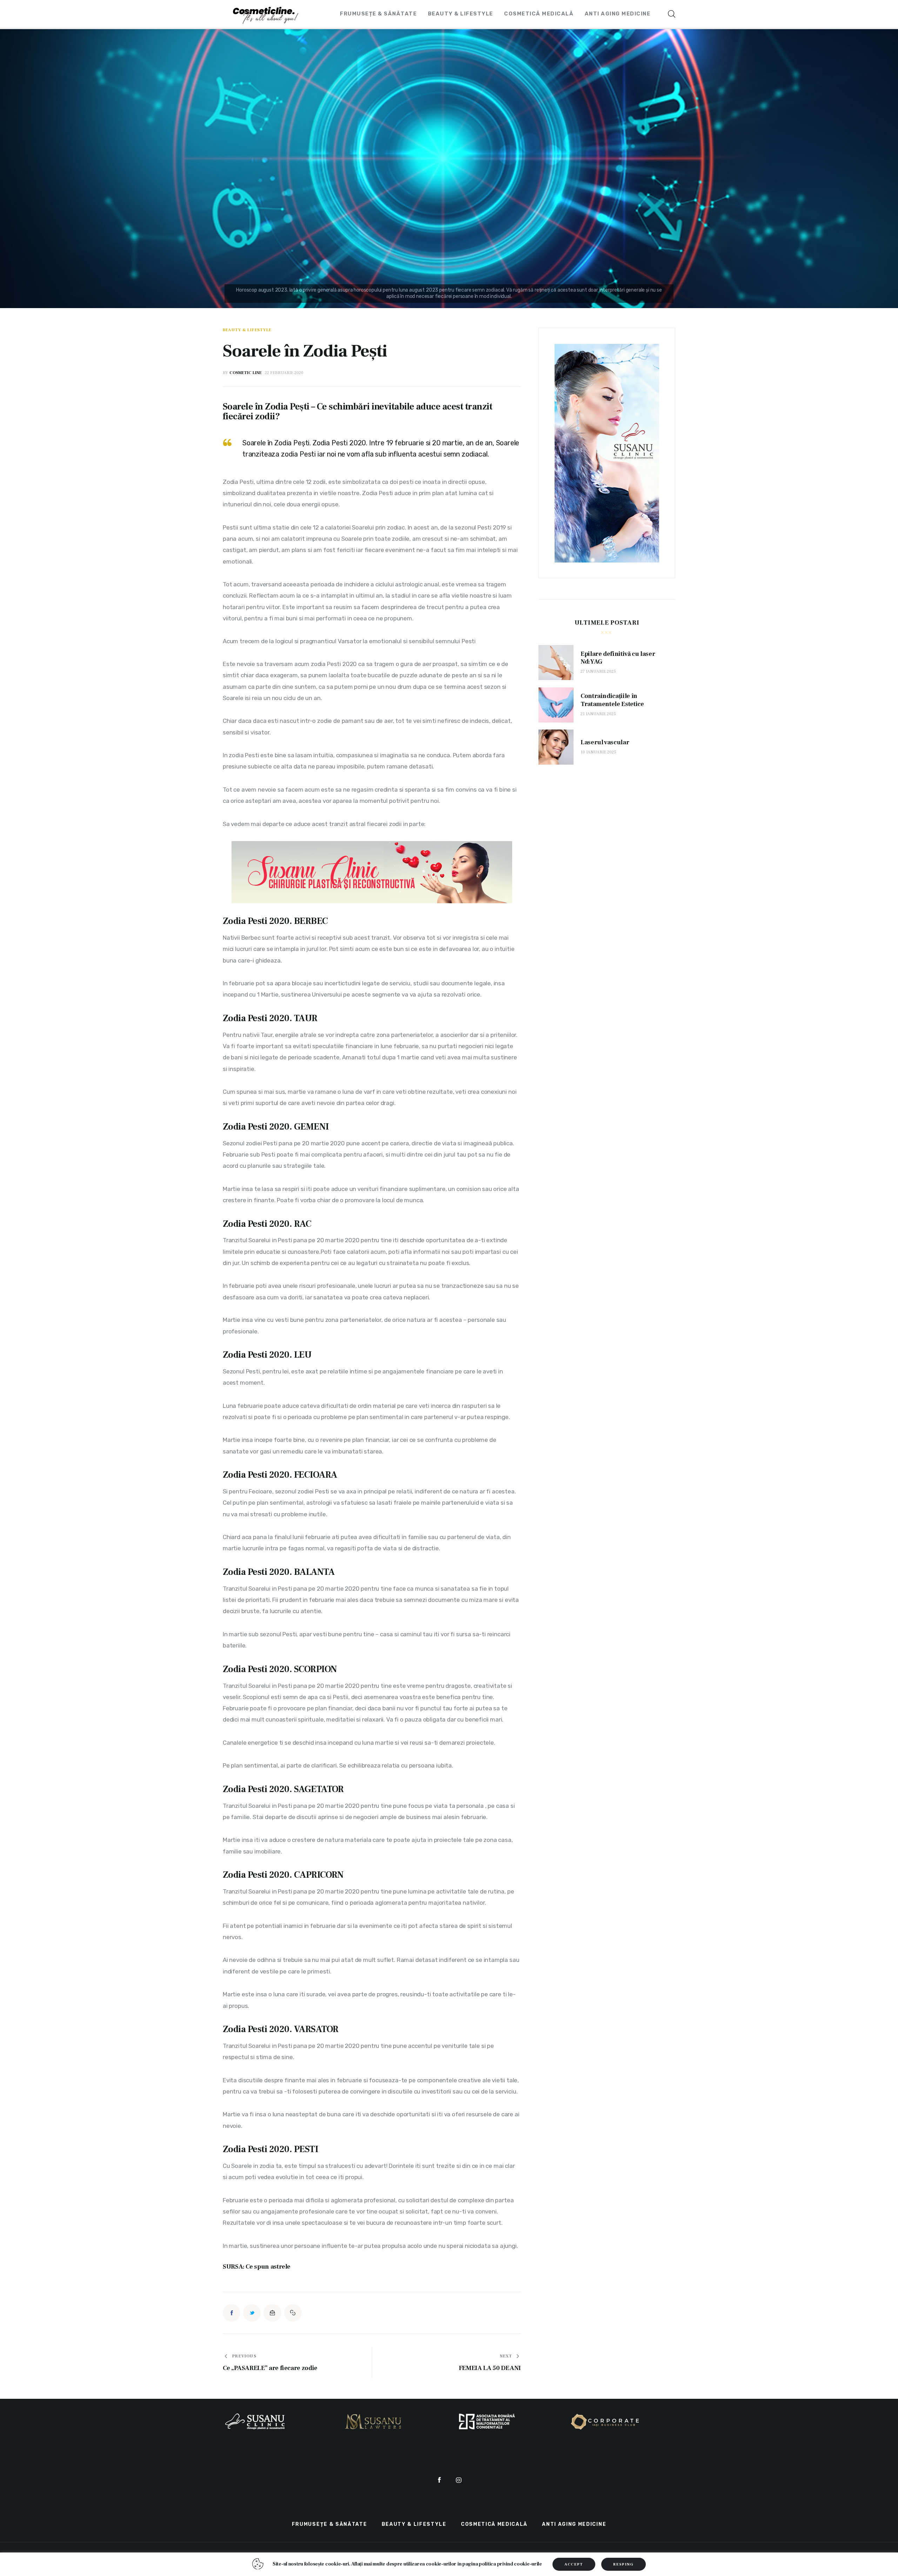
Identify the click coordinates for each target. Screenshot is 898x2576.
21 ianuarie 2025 (598, 714)
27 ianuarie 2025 (598, 671)
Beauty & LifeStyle (247, 330)
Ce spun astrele (268, 2267)
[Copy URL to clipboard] (293, 2313)
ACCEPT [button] (574, 2564)
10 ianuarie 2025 (598, 752)
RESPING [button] (623, 2564)
